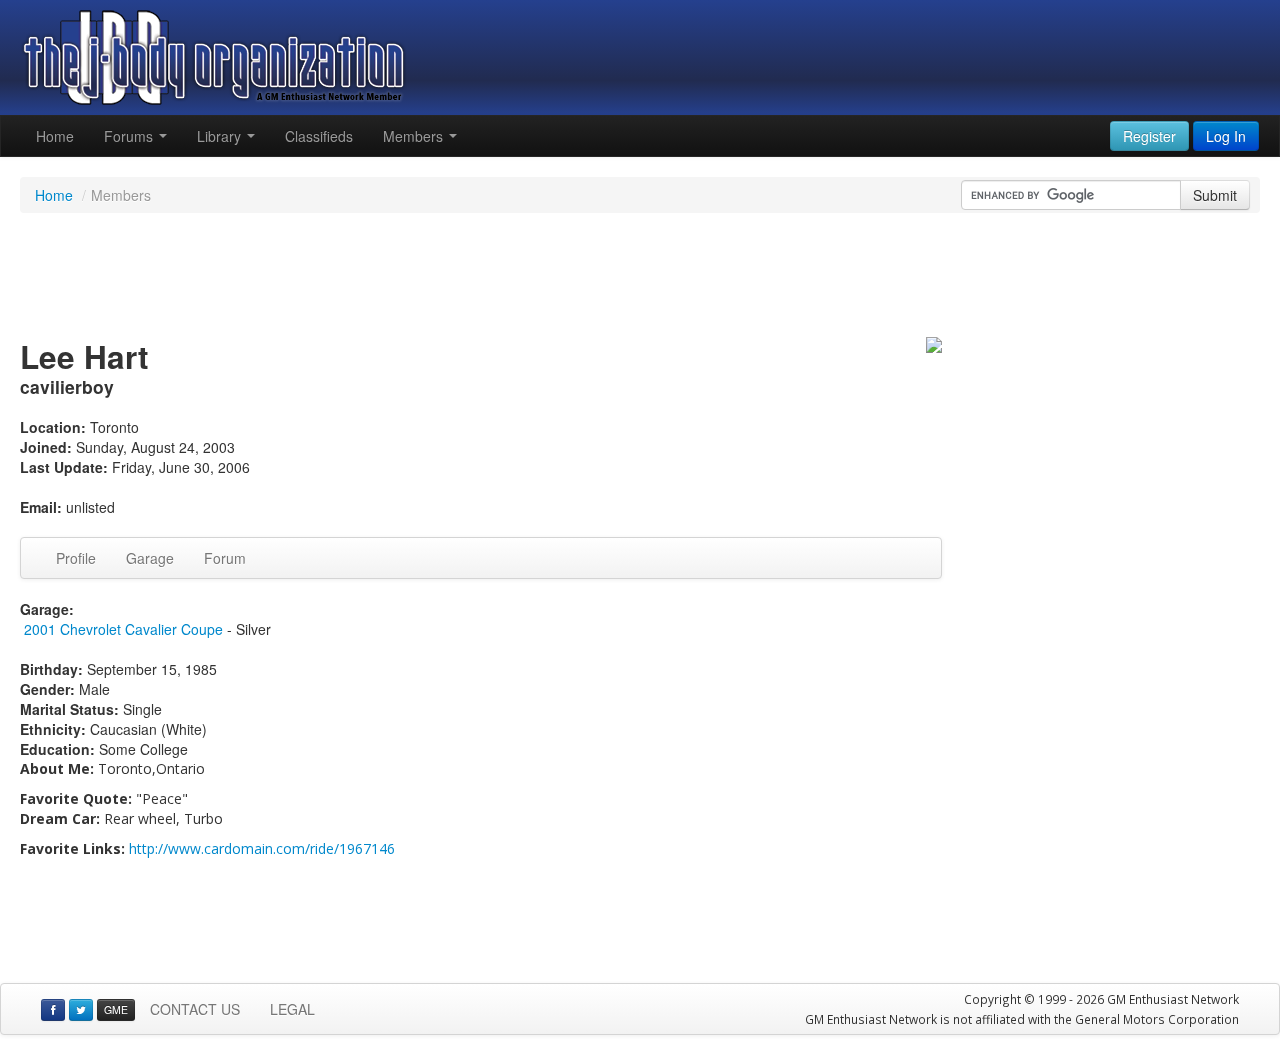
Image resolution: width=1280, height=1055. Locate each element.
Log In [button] (1226, 136)
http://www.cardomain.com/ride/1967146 (262, 848)
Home (55, 136)
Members (415, 136)
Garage (150, 558)
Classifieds (319, 136)
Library (221, 136)
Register (1149, 136)
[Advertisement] (640, 278)
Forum (225, 558)
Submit (1215, 195)
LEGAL (292, 1009)
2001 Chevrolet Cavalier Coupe (123, 629)
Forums (130, 136)
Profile (76, 558)
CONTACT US (195, 1009)
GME (116, 1009)
